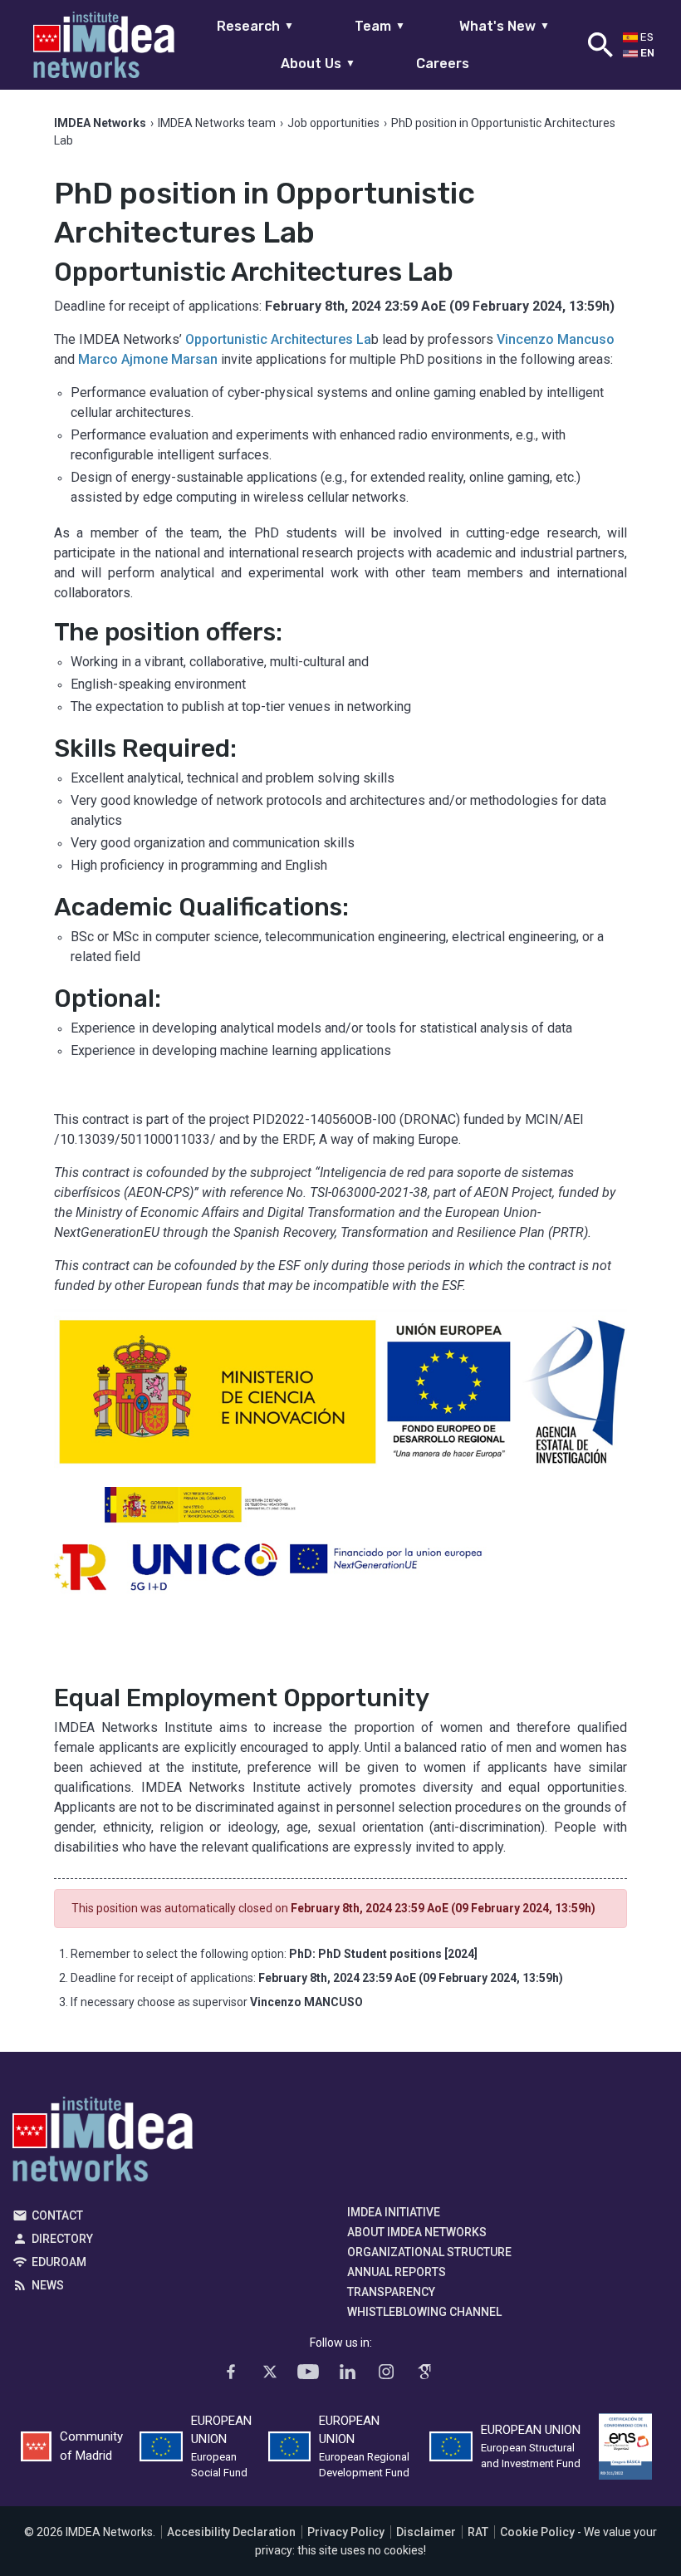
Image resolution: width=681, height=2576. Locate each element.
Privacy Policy (346, 2532)
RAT (478, 2532)
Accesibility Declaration (231, 2532)
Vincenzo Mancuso (556, 339)
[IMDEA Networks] (104, 45)
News (48, 2285)
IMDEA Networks (103, 2143)
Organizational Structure (429, 2252)
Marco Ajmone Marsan (148, 359)
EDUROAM (59, 2262)
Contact (57, 2215)
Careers (443, 64)
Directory (62, 2239)
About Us (318, 64)
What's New (505, 26)
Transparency (391, 2292)
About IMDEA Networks (417, 2232)
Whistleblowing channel (424, 2312)
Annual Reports (397, 2272)
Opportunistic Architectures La (278, 339)
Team (380, 26)
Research (255, 26)
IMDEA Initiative (394, 2212)
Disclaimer (426, 2532)
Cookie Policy (537, 2532)
